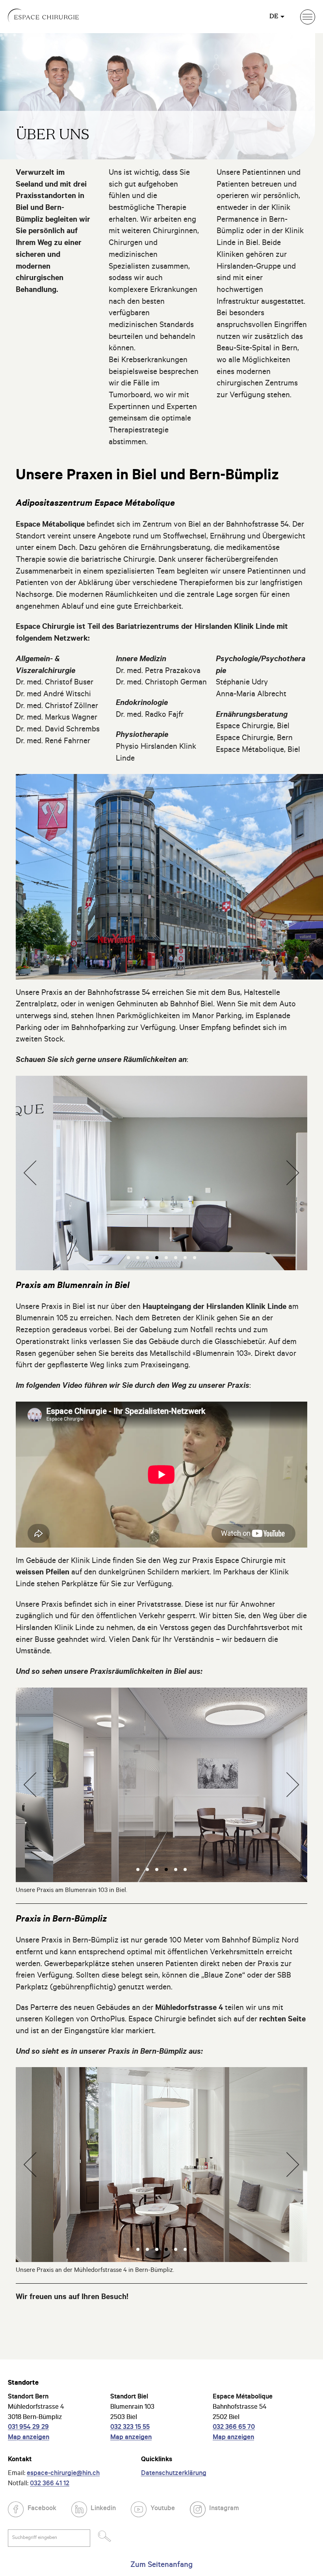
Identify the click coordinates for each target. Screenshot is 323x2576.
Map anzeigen (29, 2438)
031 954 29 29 (28, 2428)
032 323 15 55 (130, 2428)
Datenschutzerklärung (174, 2474)
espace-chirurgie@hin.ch (63, 2474)
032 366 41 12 (50, 2484)
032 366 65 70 (234, 2428)
